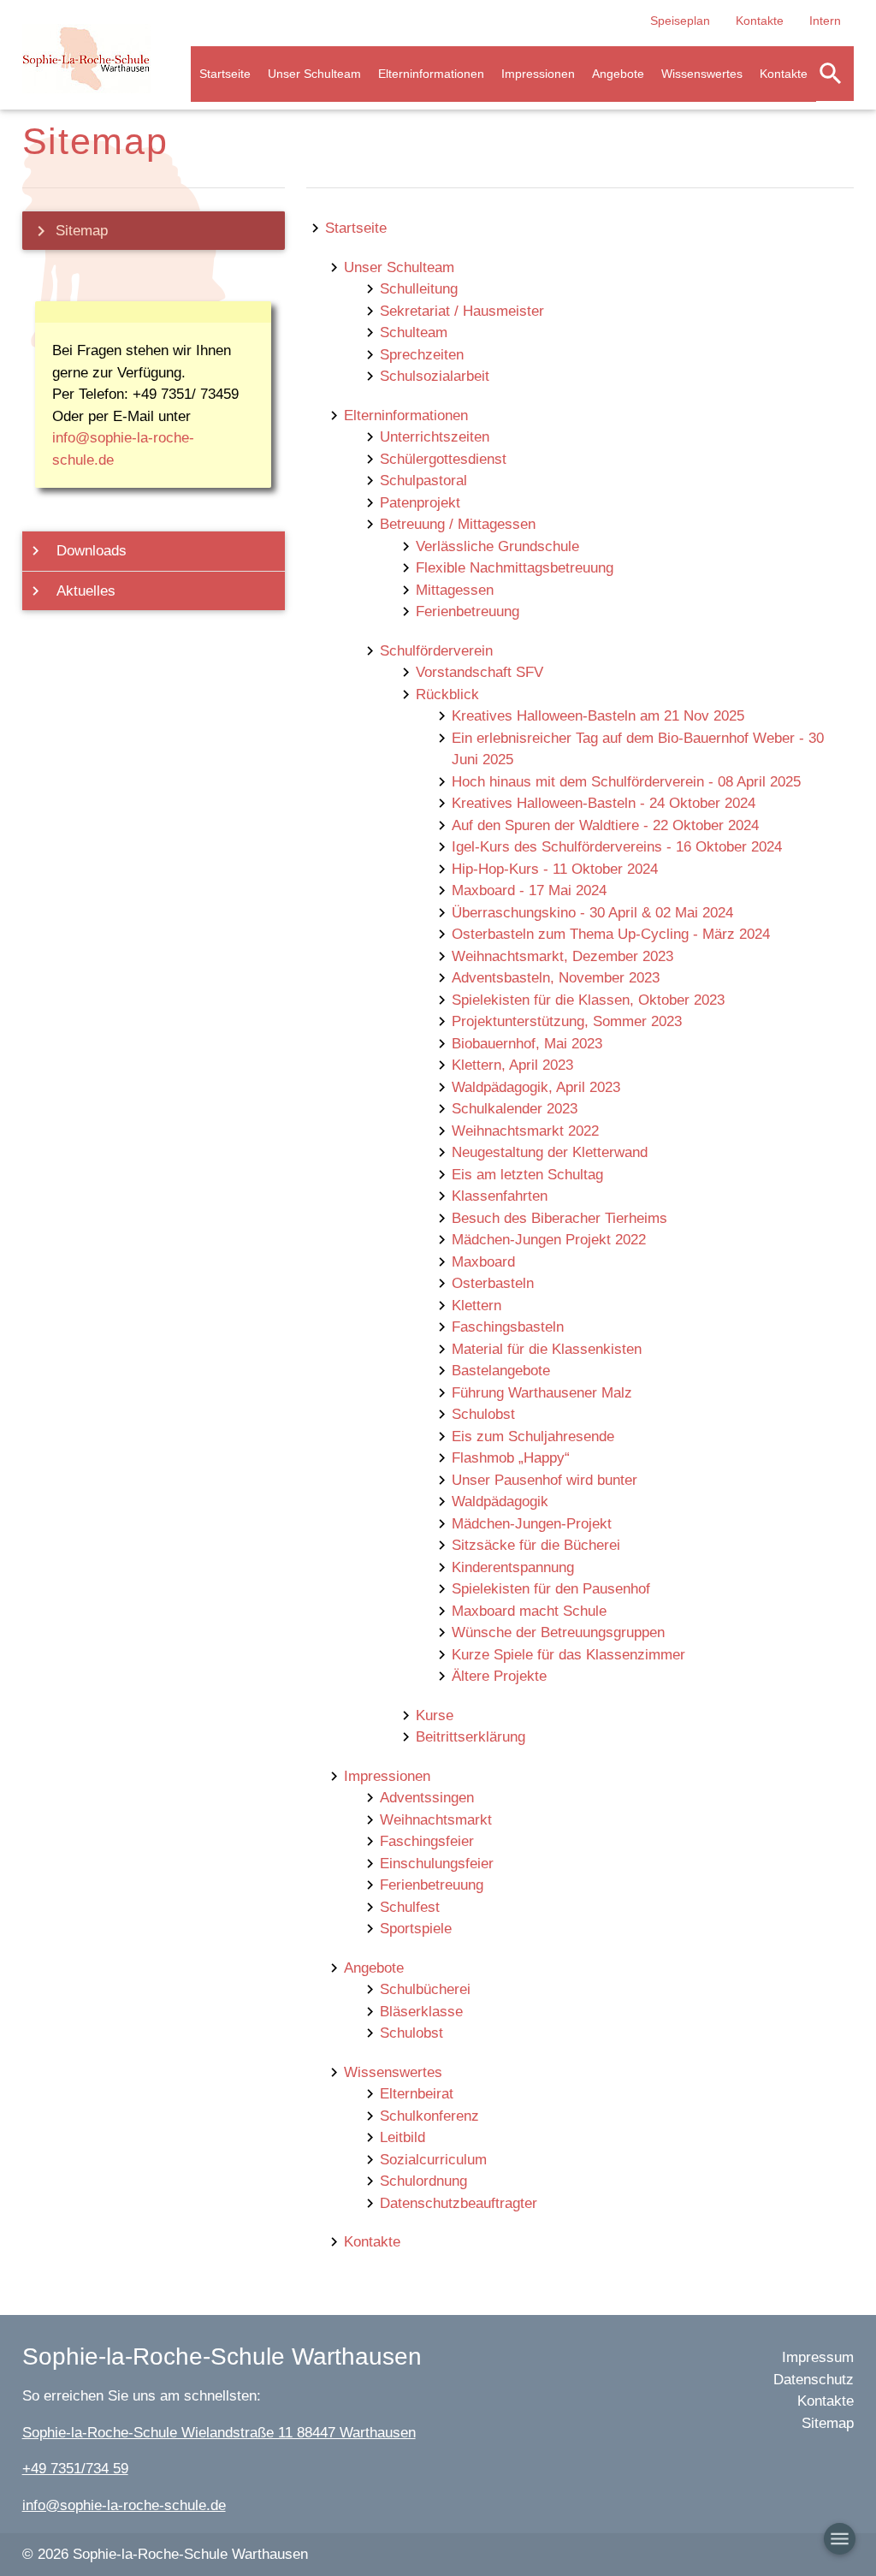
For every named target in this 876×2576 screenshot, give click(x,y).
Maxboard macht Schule (529, 1611)
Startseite (225, 74)
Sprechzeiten (422, 355)
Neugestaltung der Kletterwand (550, 1152)
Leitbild (402, 2137)
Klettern (476, 1306)
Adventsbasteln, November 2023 (556, 978)
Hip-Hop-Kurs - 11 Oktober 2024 (555, 869)
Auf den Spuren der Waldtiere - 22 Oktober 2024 (605, 825)
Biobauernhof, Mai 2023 (527, 1044)
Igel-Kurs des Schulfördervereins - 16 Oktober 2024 (617, 847)
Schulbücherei (425, 1989)
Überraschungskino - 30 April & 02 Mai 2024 (592, 913)
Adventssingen (427, 1798)
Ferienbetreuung (468, 611)
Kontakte (760, 21)
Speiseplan (680, 21)
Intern (825, 21)
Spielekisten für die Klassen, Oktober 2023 (588, 1000)
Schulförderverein (436, 651)
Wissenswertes (702, 74)
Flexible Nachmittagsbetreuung (515, 568)
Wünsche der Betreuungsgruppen (558, 1632)
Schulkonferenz (429, 2116)
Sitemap (69, 231)
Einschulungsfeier (437, 1864)
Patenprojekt (420, 503)
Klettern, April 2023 (512, 1065)
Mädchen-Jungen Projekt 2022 (549, 1240)
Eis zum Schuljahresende (533, 1436)
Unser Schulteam (314, 74)
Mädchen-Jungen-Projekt (532, 1524)
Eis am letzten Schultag (527, 1175)
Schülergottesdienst (443, 459)
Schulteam (414, 332)
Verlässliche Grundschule (497, 546)
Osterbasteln (493, 1283)
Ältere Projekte (499, 1676)
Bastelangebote (501, 1371)
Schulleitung (419, 289)
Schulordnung (423, 2181)
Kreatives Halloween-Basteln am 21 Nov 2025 (598, 716)
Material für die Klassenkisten (547, 1349)
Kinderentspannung (513, 1567)
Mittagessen (455, 590)
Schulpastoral (423, 481)
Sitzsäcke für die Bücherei (536, 1545)
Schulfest (410, 1907)
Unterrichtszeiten (435, 437)
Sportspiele (416, 1929)
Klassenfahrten (500, 1196)
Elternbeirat (417, 2094)
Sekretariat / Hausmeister (462, 311)
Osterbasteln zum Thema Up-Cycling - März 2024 (611, 934)
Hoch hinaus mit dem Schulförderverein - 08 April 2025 (626, 782)
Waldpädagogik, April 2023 (536, 1087)
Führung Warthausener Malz (542, 1393)
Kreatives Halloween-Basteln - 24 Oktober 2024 (604, 803)
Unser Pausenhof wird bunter (545, 1480)
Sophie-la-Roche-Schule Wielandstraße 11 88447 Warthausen (219, 2433)
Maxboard (483, 1262)
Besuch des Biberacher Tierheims (559, 1218)
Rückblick (447, 694)
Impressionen (538, 74)
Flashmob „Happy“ (511, 1458)
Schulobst (483, 1414)
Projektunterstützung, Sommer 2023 (567, 1021)
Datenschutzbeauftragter (459, 2203)
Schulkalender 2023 (515, 1109)
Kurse (435, 1715)
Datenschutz (814, 2380)
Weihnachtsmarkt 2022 (525, 1131)
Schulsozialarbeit (435, 376)
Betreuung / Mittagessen (458, 524)
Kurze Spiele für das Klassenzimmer (568, 1655)
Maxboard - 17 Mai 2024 (529, 890)
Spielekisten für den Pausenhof (551, 1589)
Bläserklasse (421, 2012)
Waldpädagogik (500, 1502)
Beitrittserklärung (471, 1737)
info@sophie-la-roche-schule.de (124, 2505)
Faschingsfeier (427, 1841)
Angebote (618, 74)
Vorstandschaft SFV (479, 672)
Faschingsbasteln (508, 1327)
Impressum (818, 2357)
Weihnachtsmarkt (436, 1820)
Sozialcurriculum (433, 2160)
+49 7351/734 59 (75, 2469)
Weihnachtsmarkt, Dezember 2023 (562, 956)
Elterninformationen (431, 74)
